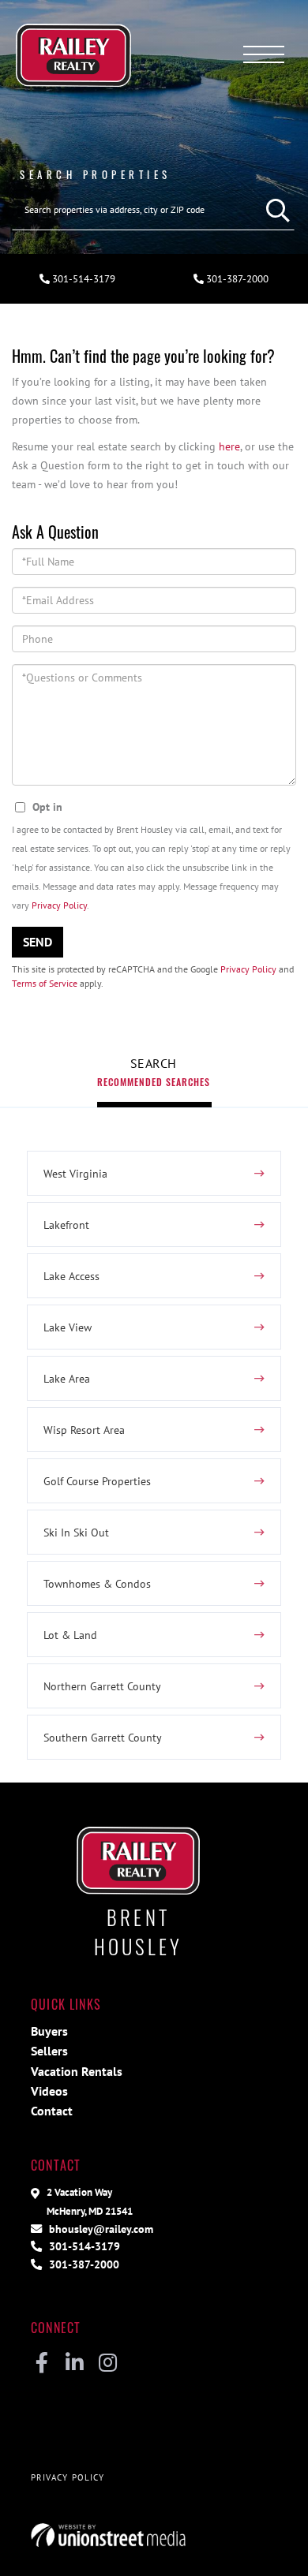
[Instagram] (108, 2364)
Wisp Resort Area (84, 1430)
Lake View (68, 1327)
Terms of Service (45, 983)
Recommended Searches (154, 1082)
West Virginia (75, 1173)
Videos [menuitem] (49, 2091)
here (229, 446)
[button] (274, 210)
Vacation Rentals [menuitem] (77, 2071)
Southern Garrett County (103, 1737)
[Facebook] (41, 2364)
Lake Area (67, 1378)
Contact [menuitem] (52, 2111)
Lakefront (66, 1225)
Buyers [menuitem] (49, 2031)
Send (38, 942)
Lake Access (71, 1276)
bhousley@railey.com (100, 2229)
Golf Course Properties (97, 1481)
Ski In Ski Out (76, 1532)
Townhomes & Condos (97, 1583)
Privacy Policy (59, 905)
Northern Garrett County (102, 1686)
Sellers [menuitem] (49, 2051)
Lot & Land (70, 1635)
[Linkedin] (75, 2364)
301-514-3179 (83, 279)
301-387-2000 (236, 279)
